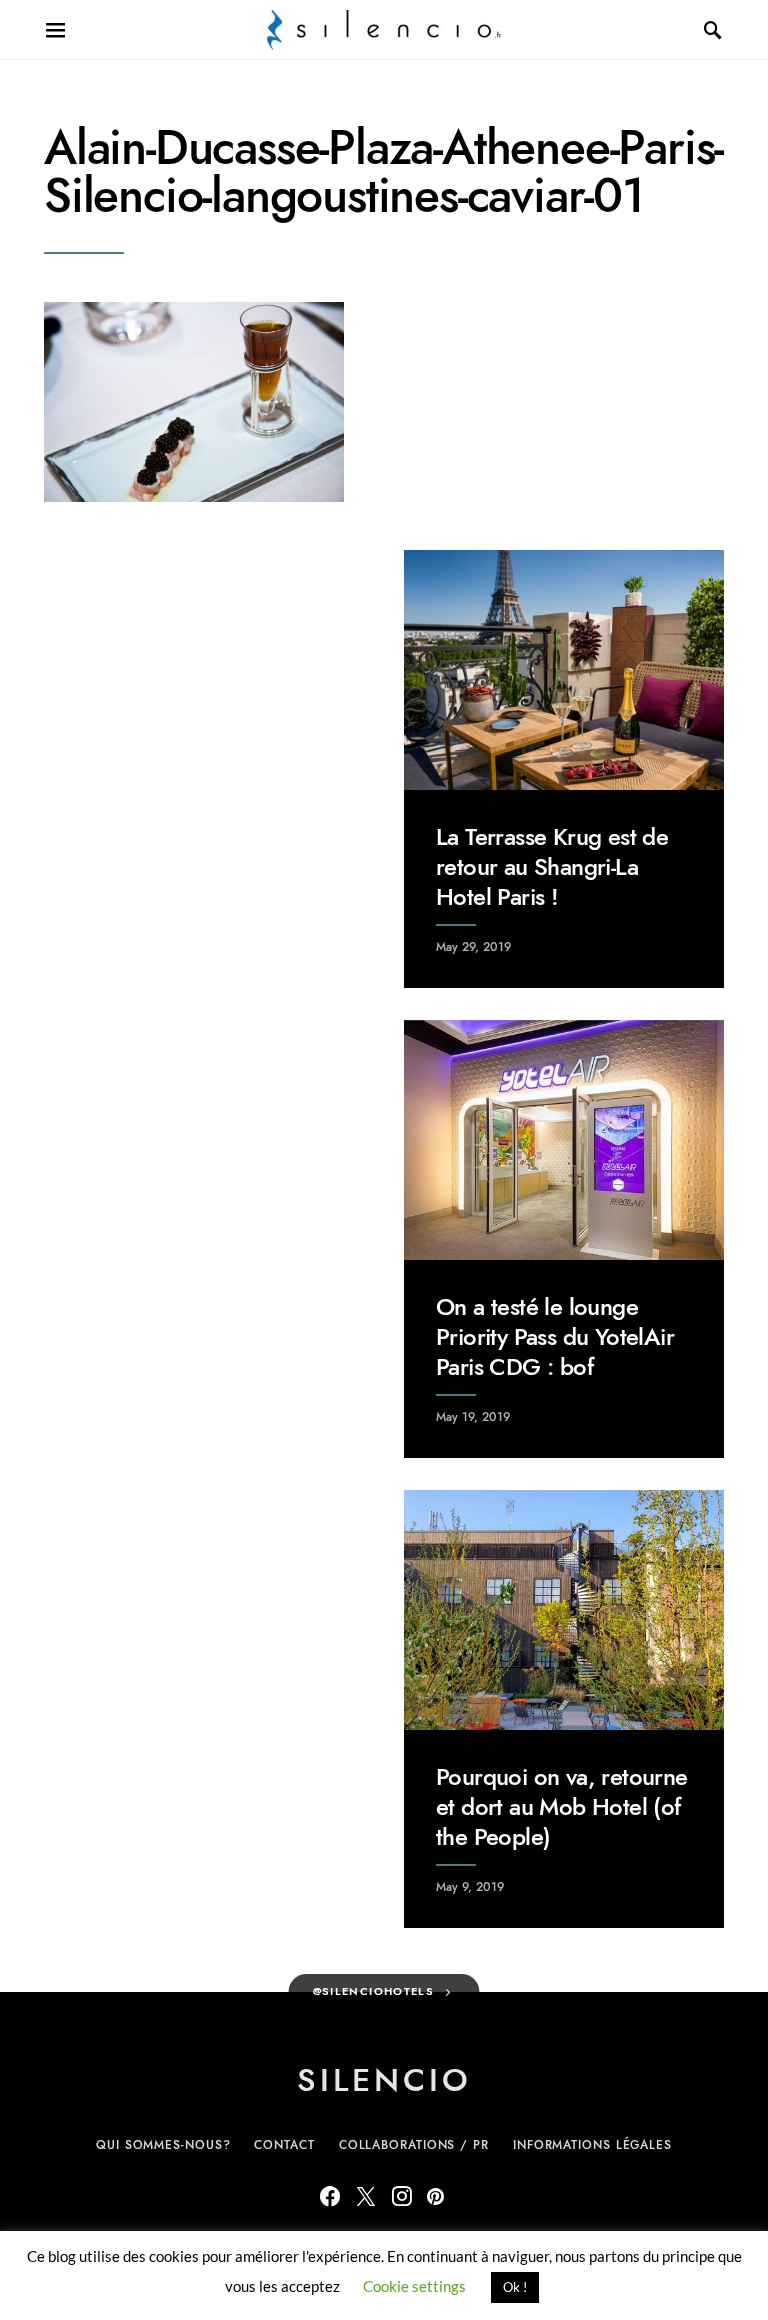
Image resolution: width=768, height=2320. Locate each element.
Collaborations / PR (414, 2145)
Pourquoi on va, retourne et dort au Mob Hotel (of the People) (562, 1806)
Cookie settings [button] (414, 2286)
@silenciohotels (374, 1991)
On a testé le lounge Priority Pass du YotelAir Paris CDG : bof (555, 1336)
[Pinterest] (435, 2196)
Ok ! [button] (515, 2287)
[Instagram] (402, 2196)
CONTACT (284, 2145)
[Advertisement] (204, 675)
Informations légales (592, 2145)
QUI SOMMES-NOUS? (163, 2145)
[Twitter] (366, 2196)
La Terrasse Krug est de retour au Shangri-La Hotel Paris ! (552, 866)
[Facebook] (330, 2196)
